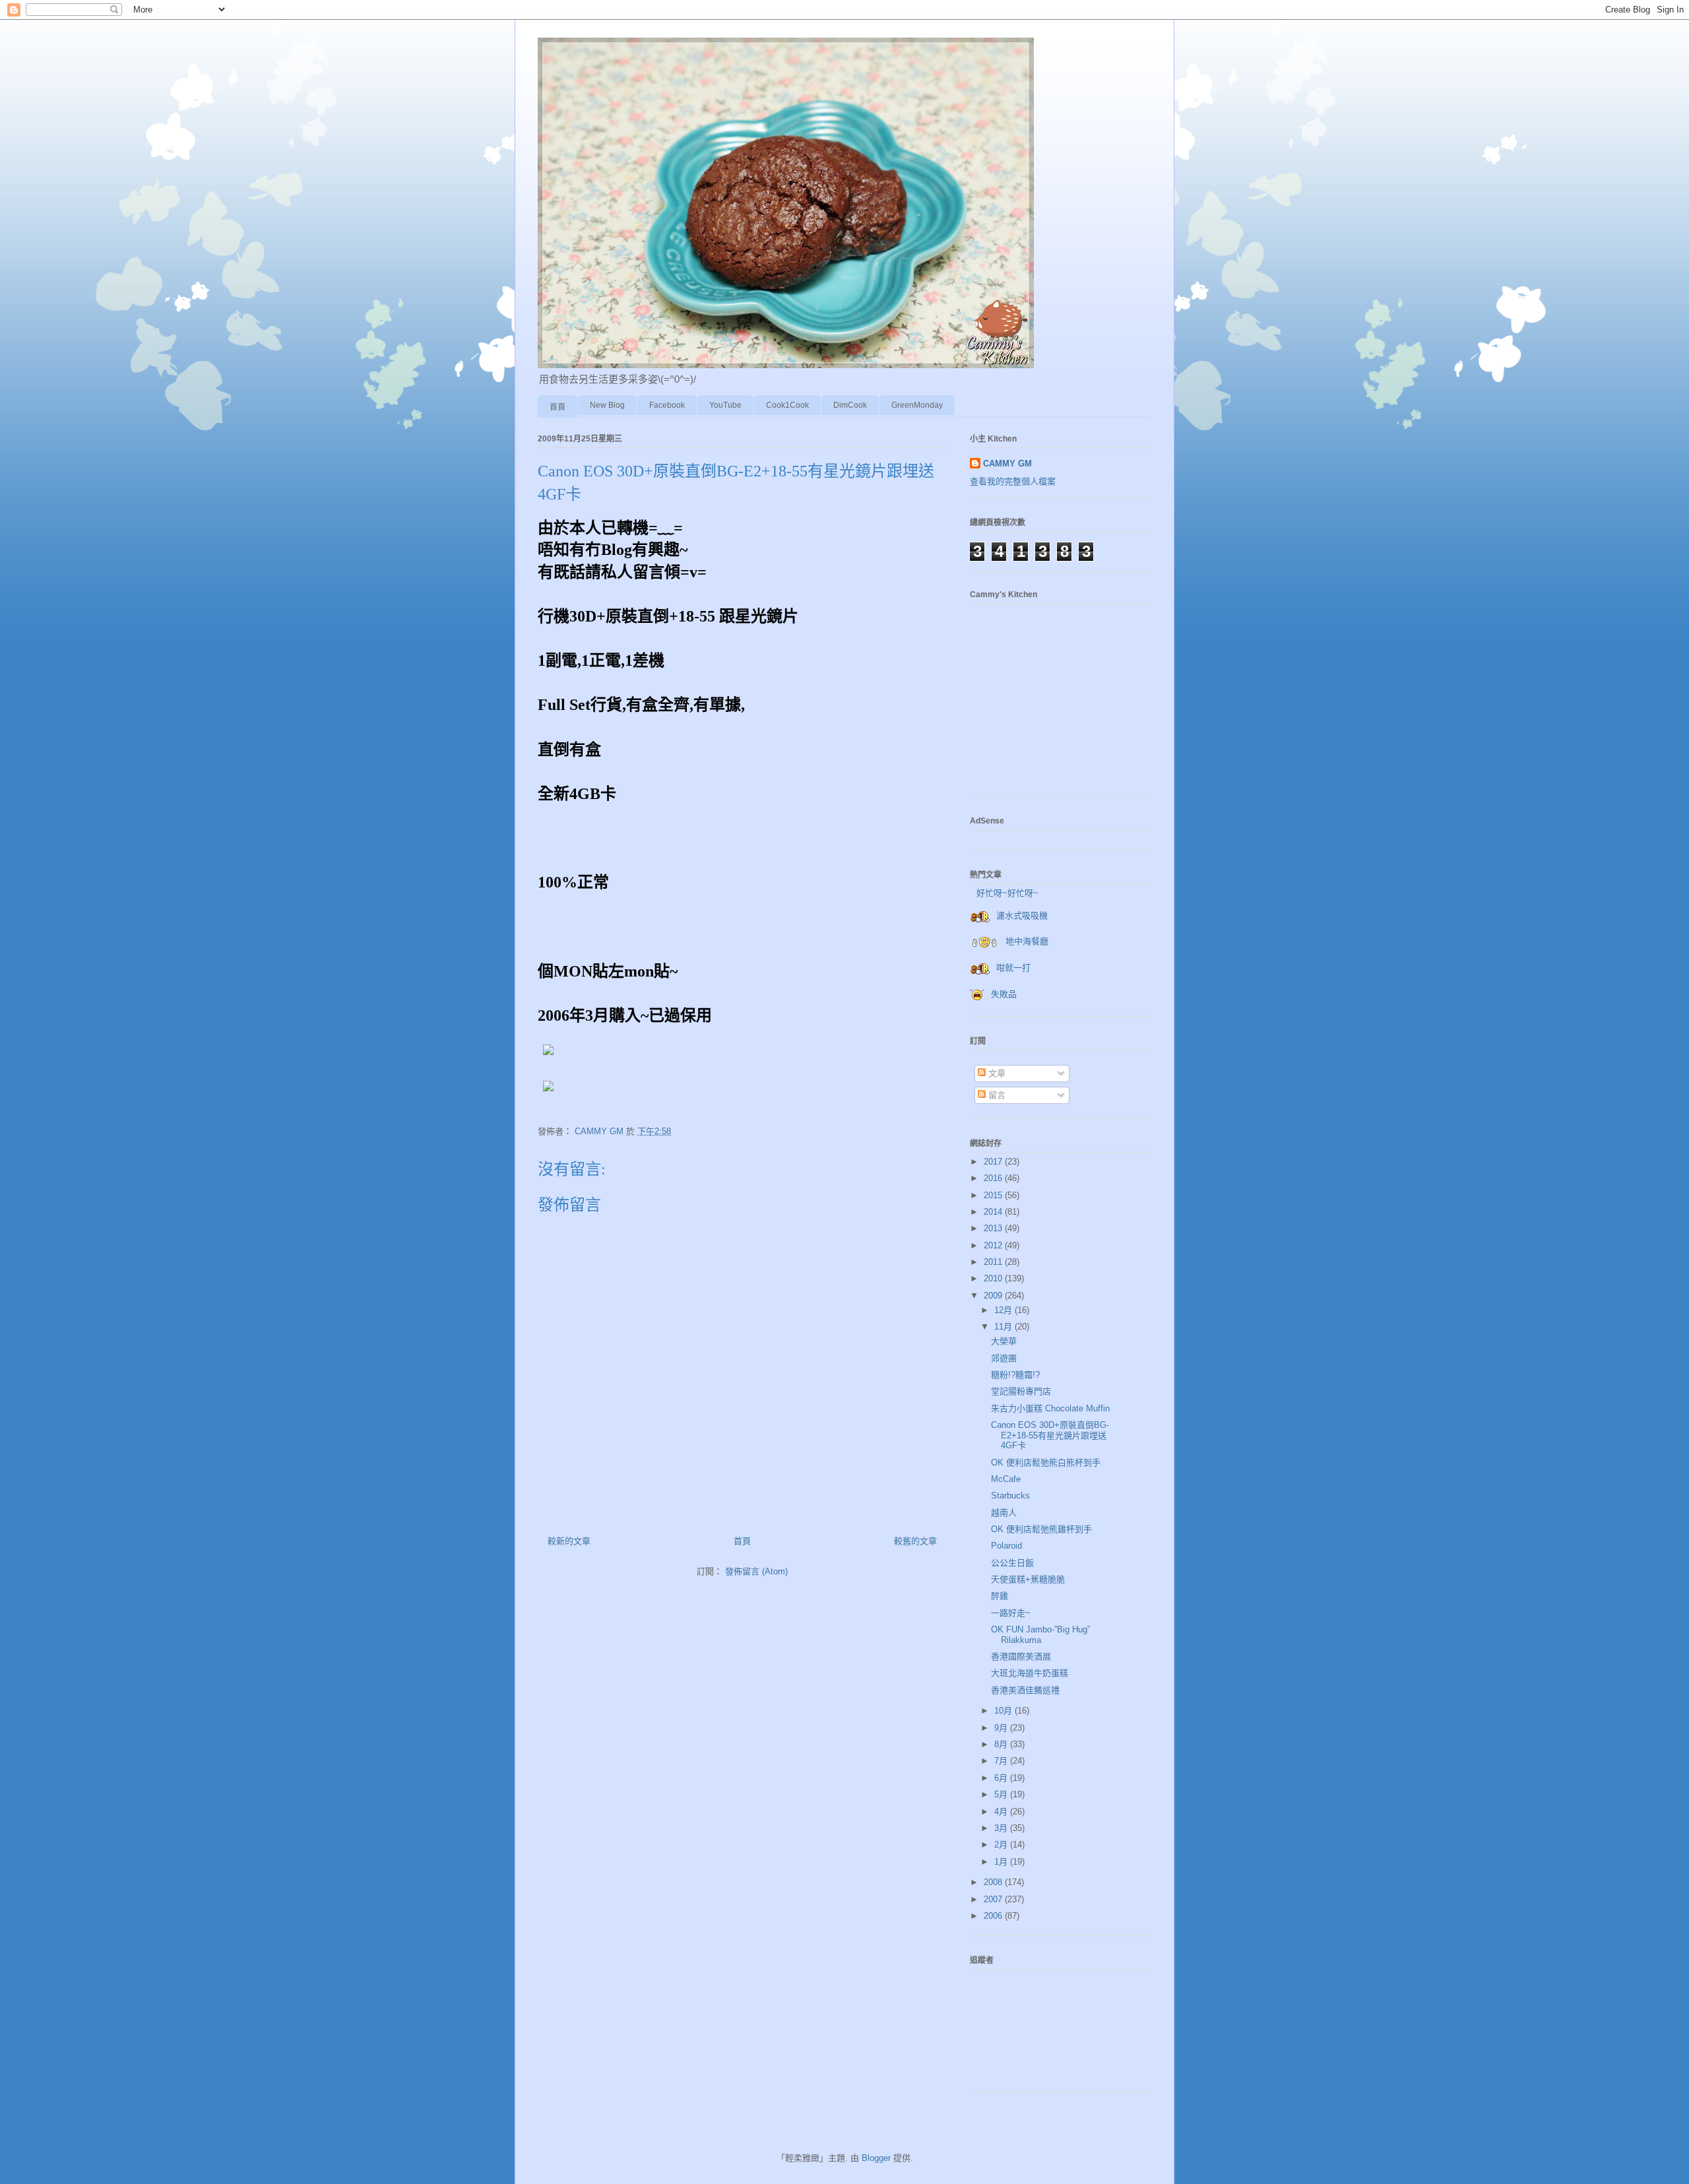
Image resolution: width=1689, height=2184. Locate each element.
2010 (994, 1278)
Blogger (876, 2158)
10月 (1004, 1711)
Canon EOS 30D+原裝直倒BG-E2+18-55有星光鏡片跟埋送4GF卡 (1050, 1435)
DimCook (850, 405)
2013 (994, 1228)
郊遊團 (1004, 1358)
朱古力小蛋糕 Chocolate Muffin (1050, 1408)
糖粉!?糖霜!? (1015, 1375)
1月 (1002, 1862)
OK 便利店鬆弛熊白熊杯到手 (1046, 1462)
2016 (994, 1178)
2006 (994, 1916)
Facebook (667, 405)
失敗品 (1004, 994)
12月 (1004, 1310)
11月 (1004, 1327)
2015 (994, 1195)
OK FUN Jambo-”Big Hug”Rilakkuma (1040, 1635)
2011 (994, 1262)
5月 (1002, 1794)
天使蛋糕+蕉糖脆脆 (1028, 1579)
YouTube (725, 405)
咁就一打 (1013, 968)
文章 (996, 1073)
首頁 (558, 407)
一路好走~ (1011, 1613)
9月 (1002, 1728)
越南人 (1004, 1513)
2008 (994, 1882)
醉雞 (1000, 1596)
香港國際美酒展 (1021, 1656)
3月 (1002, 1828)
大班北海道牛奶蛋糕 (1030, 1673)
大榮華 (1004, 1341)
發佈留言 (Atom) (756, 1571)
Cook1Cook (787, 405)
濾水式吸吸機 (1022, 915)
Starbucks (1010, 1495)
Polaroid (1006, 1546)
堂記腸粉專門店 (1021, 1391)
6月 (1002, 1778)
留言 (996, 1095)
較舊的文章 (915, 1541)
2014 (994, 1212)
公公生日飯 (1012, 1563)
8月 (1002, 1744)
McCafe (1006, 1479)
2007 (994, 1899)
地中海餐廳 (1027, 941)
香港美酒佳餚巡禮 (1025, 1690)
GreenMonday (917, 405)
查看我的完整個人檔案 (1013, 481)
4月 (1002, 1812)
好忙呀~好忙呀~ (1007, 893)
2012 (994, 1245)
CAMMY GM (1007, 464)
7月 (1002, 1761)
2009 (994, 1296)
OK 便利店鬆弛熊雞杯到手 (1041, 1529)
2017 (994, 1162)
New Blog (607, 405)
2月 (1002, 1845)
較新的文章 (569, 1541)
